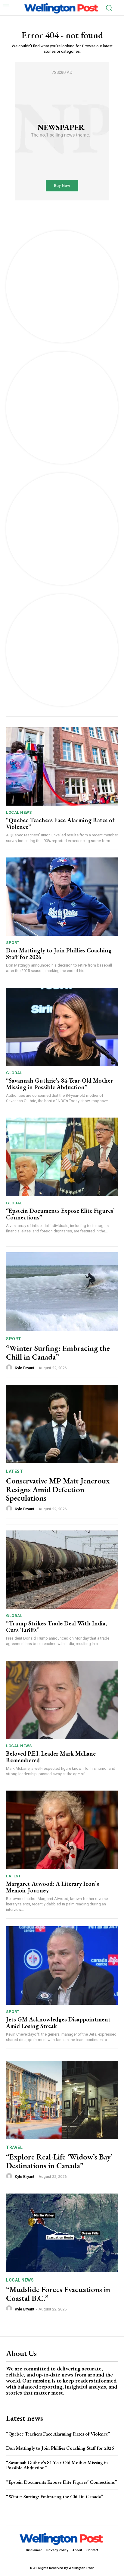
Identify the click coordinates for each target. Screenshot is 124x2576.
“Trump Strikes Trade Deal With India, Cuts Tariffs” (56, 1627)
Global (14, 1073)
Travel (14, 2147)
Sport (13, 943)
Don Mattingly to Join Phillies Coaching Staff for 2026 (59, 954)
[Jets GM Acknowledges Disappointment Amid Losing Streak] (62, 1965)
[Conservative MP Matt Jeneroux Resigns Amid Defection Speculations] (62, 1424)
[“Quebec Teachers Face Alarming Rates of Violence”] (62, 766)
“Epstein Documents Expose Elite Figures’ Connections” (60, 1214)
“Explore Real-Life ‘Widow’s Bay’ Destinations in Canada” (59, 2161)
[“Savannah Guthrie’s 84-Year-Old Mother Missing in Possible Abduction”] (62, 1027)
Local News (19, 812)
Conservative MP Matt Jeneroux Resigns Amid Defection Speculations (58, 1489)
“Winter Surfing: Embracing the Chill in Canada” (58, 1352)
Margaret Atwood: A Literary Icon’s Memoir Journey (53, 1887)
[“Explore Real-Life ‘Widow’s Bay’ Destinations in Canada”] (62, 2100)
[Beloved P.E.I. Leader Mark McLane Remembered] (62, 1700)
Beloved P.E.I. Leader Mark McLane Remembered (51, 1757)
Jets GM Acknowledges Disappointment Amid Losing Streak (58, 2023)
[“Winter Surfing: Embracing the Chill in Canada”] (62, 1291)
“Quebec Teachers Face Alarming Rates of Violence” (60, 823)
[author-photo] (10, 1368)
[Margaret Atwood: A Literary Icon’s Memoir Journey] (62, 1830)
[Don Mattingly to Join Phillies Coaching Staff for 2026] (62, 897)
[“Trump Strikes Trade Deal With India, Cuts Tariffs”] (62, 1570)
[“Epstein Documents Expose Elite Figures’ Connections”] (62, 1157)
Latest (14, 1471)
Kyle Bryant (25, 1368)
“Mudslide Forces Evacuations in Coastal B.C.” (58, 2294)
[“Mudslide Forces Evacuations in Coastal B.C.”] (62, 2233)
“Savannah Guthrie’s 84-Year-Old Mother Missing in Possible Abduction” (59, 1084)
